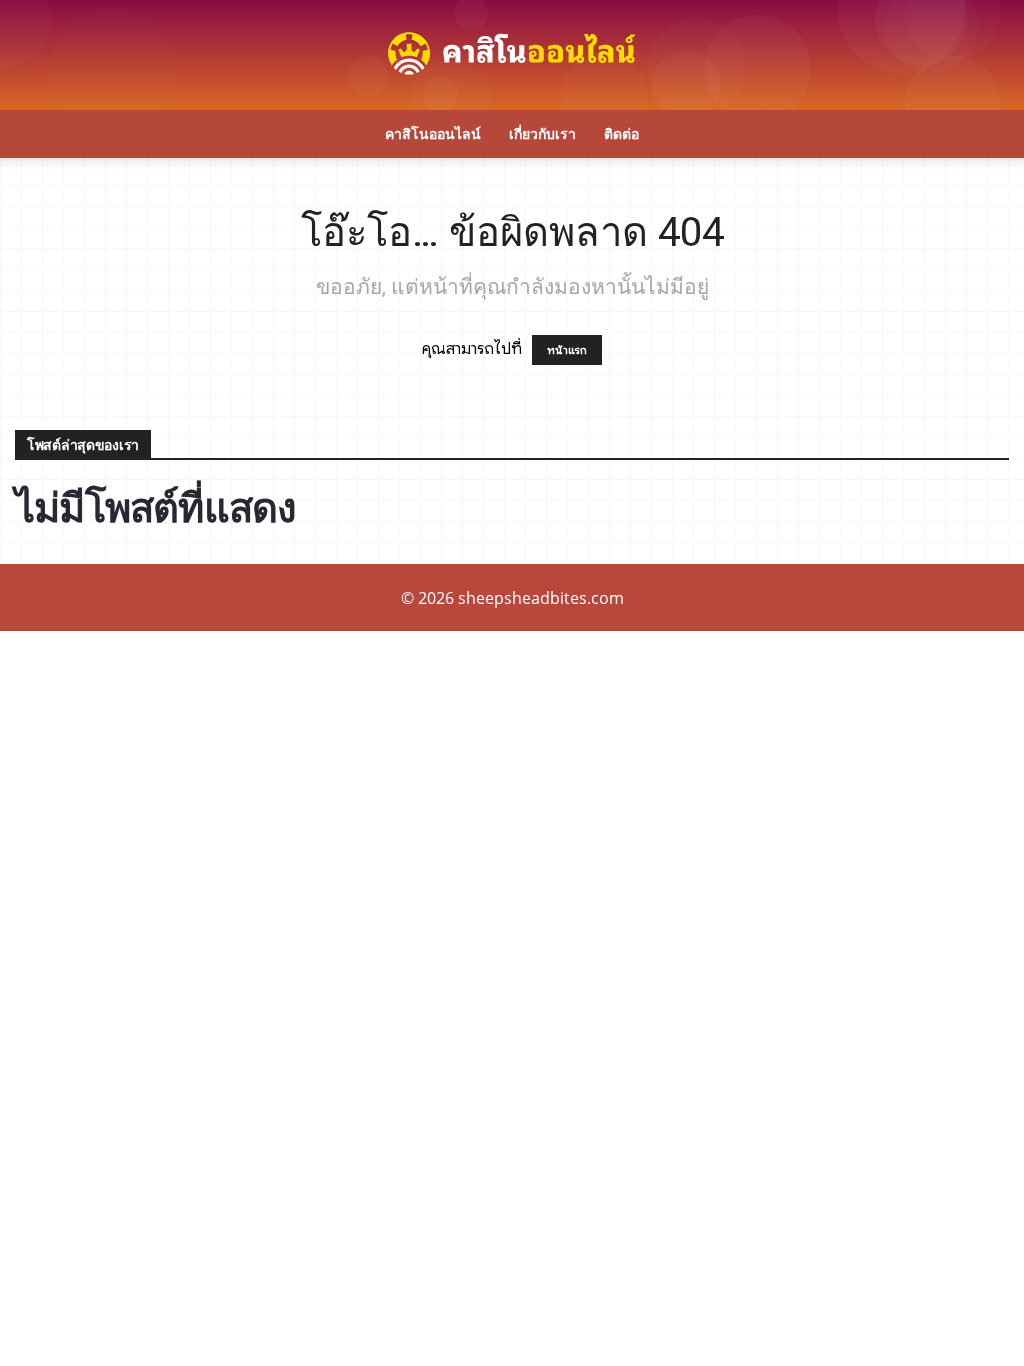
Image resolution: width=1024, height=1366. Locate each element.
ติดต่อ (621, 133)
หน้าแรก (567, 350)
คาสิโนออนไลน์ (433, 133)
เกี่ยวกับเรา (542, 133)
